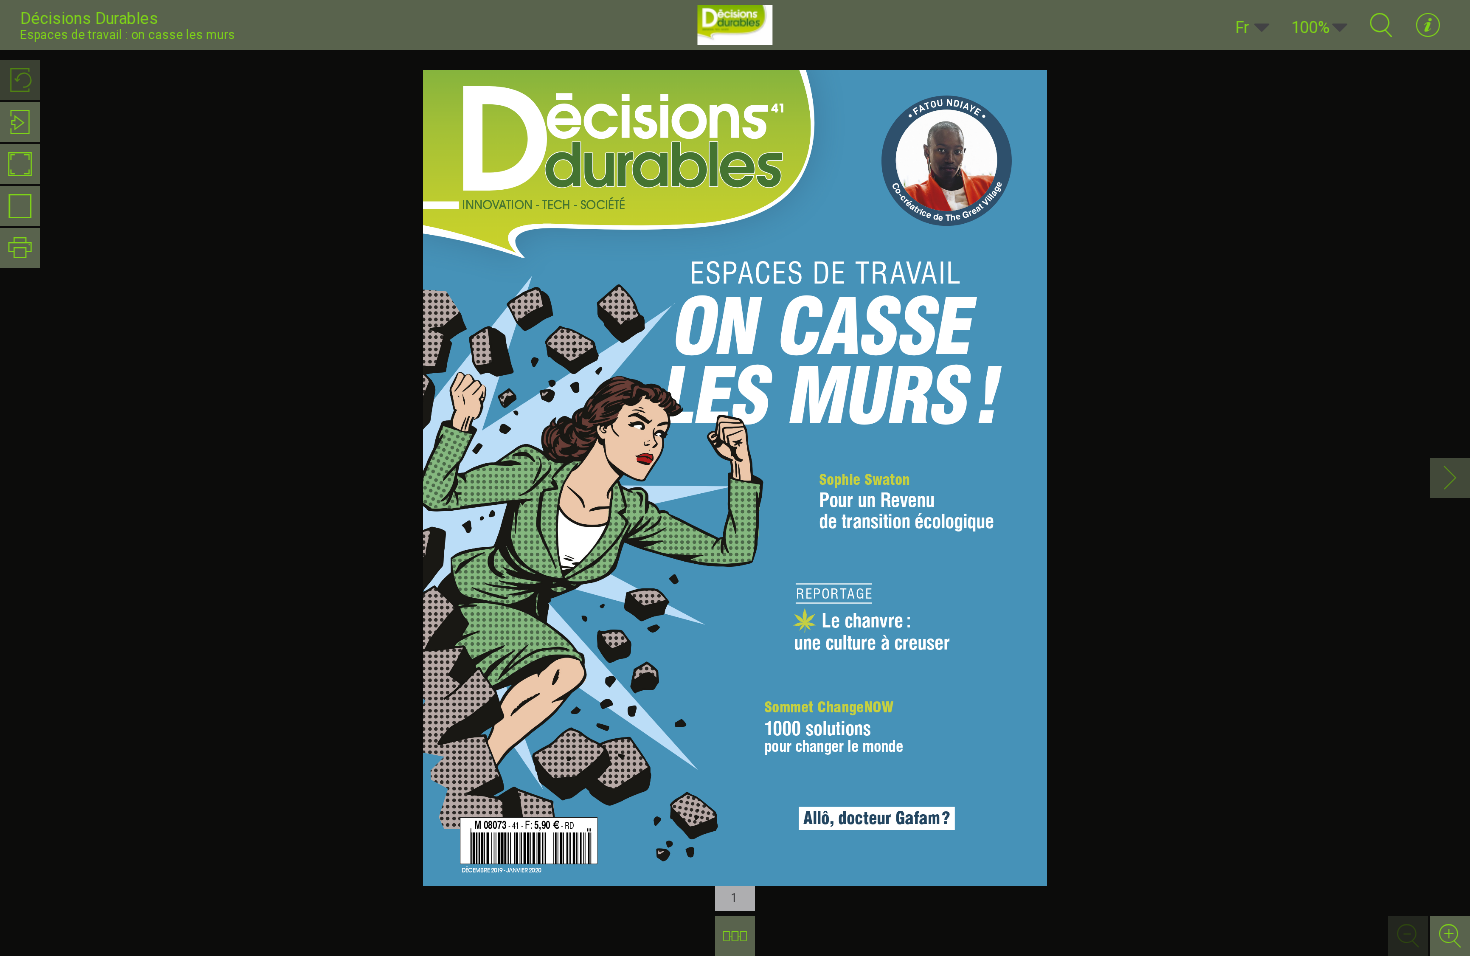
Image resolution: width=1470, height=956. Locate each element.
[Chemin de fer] (735, 936)
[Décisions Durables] (734, 25)
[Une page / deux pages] (20, 206)
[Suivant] (1450, 478)
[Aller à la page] (20, 122)
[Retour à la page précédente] (20, 80)
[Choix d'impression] (20, 248)
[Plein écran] (20, 164)
